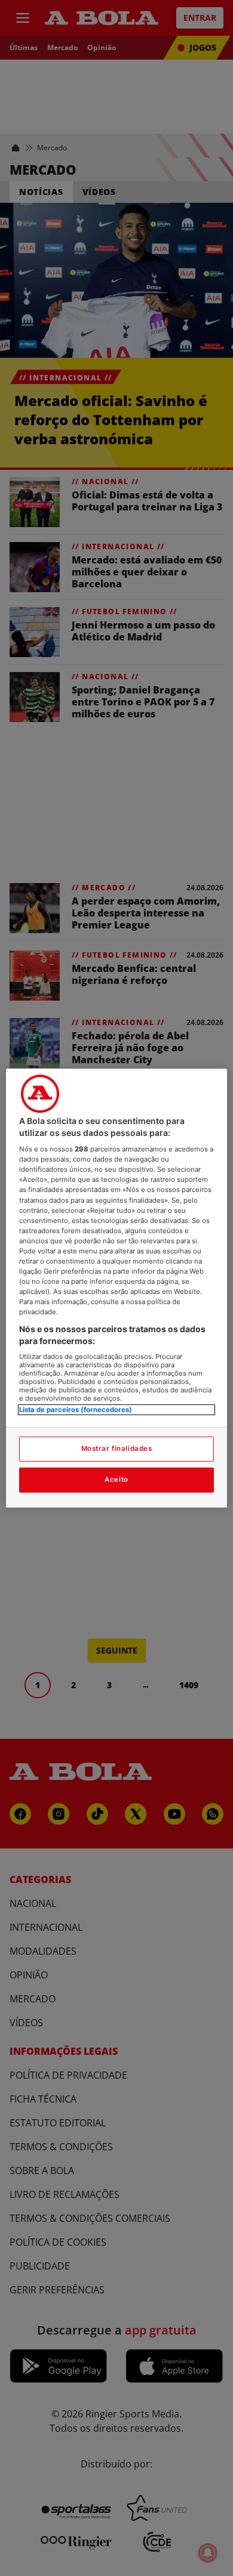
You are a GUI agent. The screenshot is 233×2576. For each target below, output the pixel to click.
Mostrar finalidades (117, 1448)
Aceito (116, 1479)
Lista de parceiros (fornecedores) (76, 1410)
